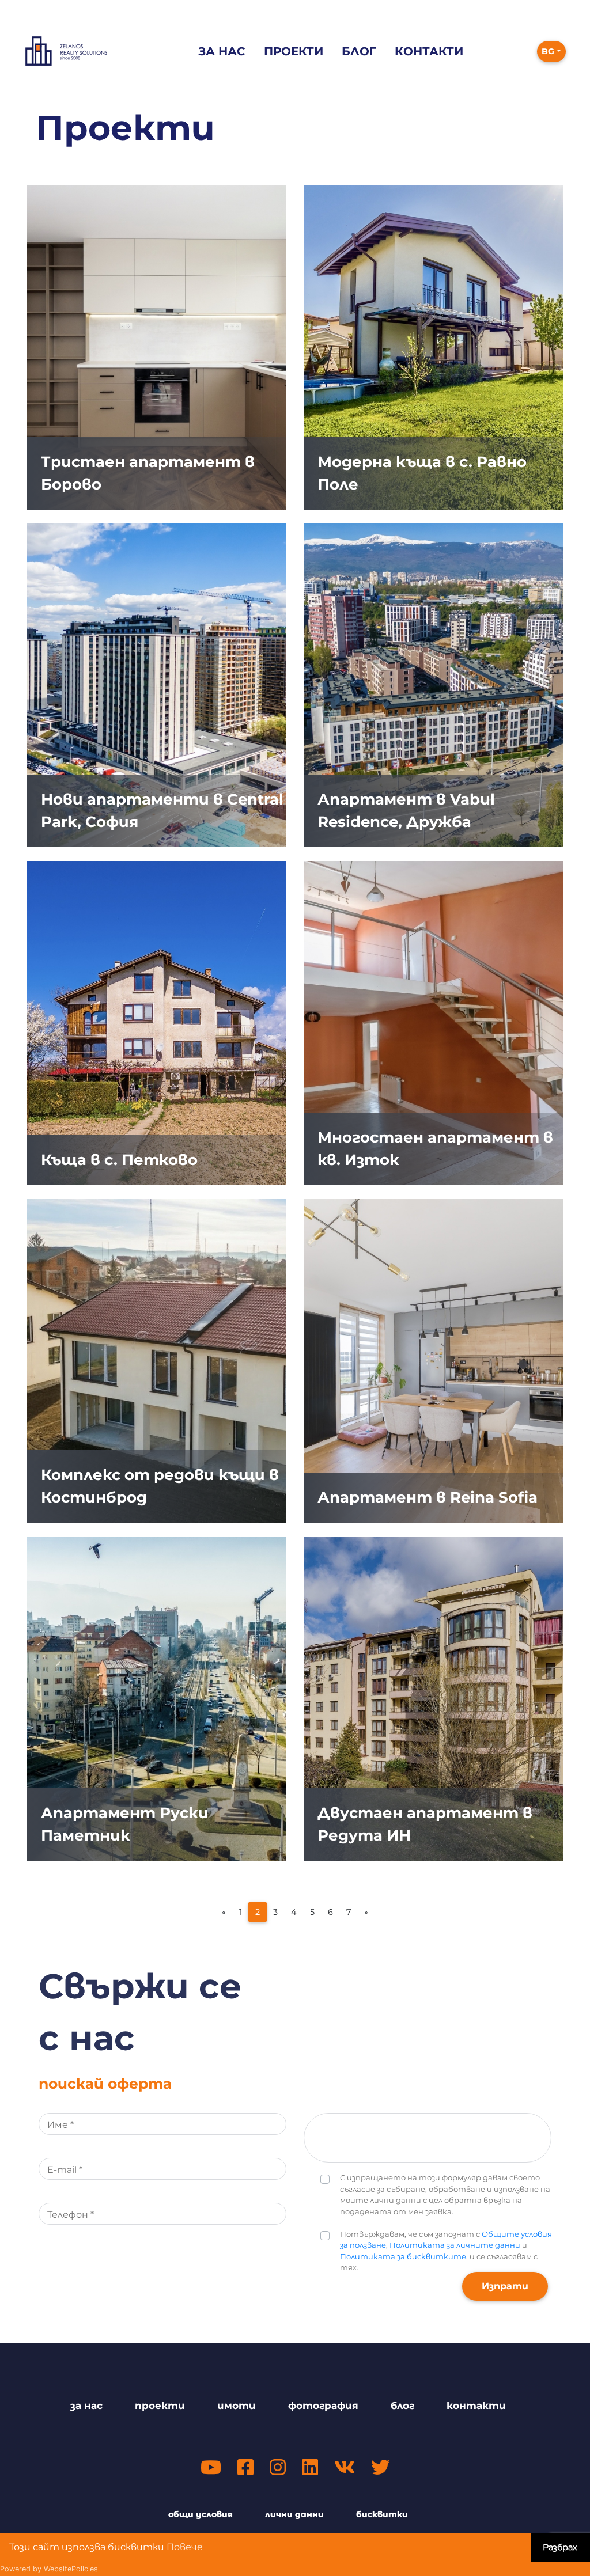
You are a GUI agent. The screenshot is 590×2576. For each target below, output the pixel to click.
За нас (222, 51)
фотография (323, 2406)
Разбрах (560, 2547)
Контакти (429, 51)
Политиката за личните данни (455, 2245)
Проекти (294, 51)
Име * (60, 2125)
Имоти (237, 2406)
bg (548, 51)
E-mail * (65, 2170)
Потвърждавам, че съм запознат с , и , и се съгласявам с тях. (446, 2251)
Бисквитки (382, 2514)
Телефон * (71, 2215)
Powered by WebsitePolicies (49, 2569)
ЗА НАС (86, 2406)
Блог (359, 51)
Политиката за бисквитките (403, 2256)
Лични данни (294, 2514)
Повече (185, 2547)
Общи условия (201, 2514)
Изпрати (505, 2286)
